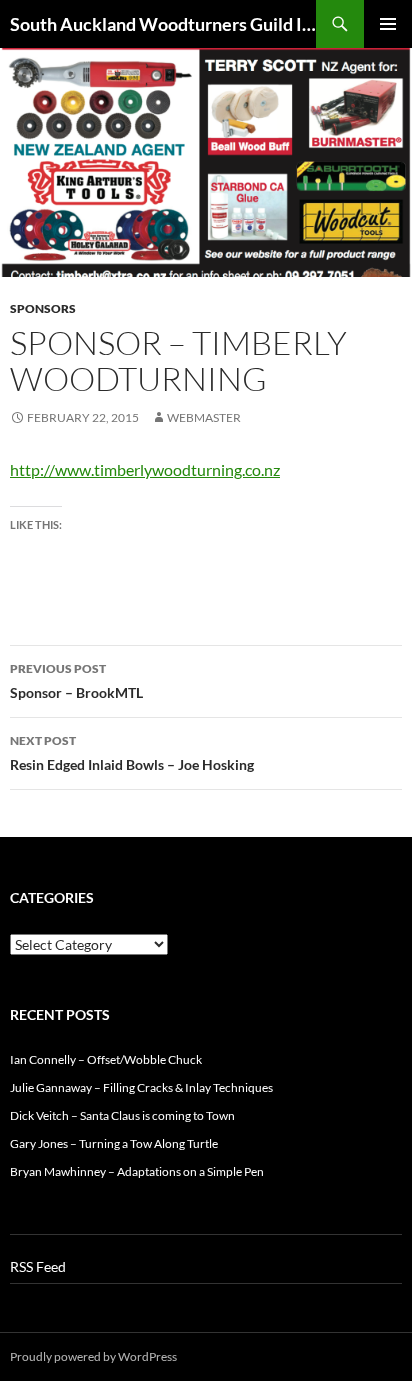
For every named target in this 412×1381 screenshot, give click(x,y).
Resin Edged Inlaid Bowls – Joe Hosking (132, 753)
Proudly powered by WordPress (93, 1356)
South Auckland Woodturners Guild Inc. (163, 24)
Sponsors (43, 308)
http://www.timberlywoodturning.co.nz (145, 469)
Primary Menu (388, 24)
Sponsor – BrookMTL (76, 681)
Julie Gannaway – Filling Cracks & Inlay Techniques (141, 1087)
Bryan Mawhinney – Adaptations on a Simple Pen (137, 1171)
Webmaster (204, 417)
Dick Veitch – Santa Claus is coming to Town (122, 1115)
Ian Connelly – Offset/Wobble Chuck (106, 1059)
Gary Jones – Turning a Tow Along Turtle (114, 1143)
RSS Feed (38, 1266)
